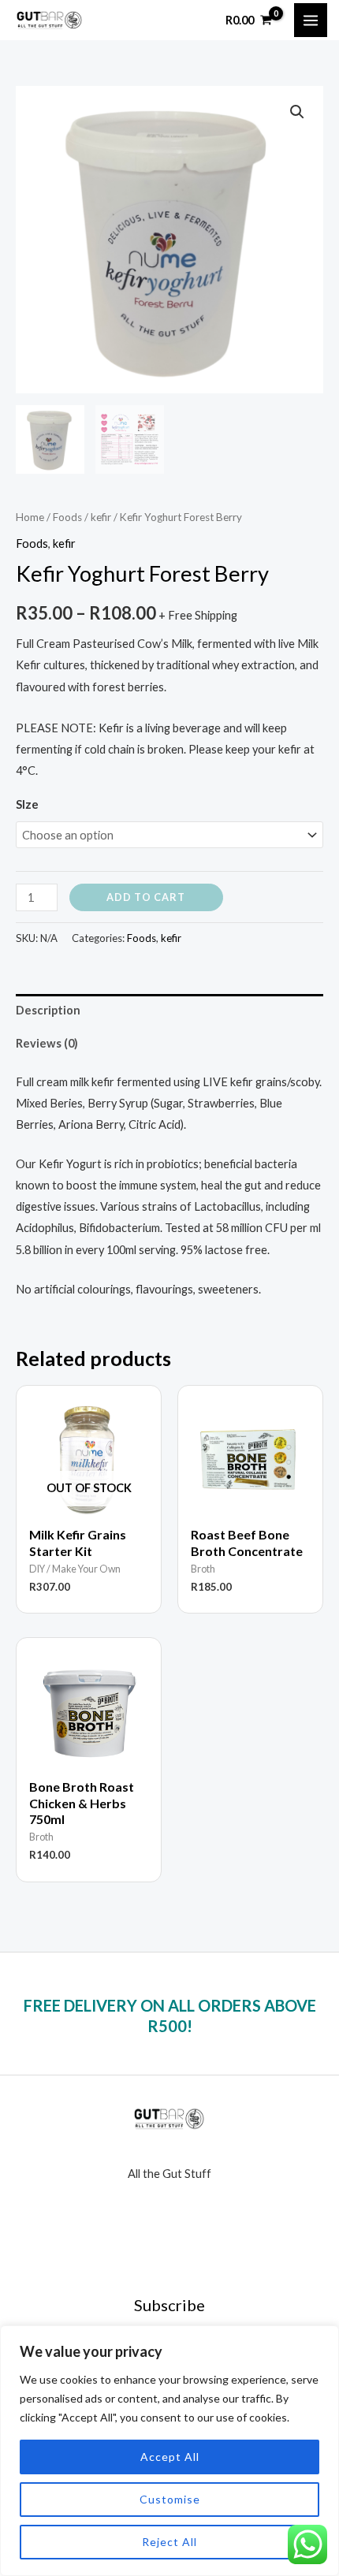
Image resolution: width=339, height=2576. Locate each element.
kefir (101, 517)
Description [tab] (48, 1010)
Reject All (169, 2542)
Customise (170, 2499)
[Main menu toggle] (311, 20)
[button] (297, 112)
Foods (67, 517)
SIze (27, 804)
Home (30, 517)
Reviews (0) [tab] (47, 1043)
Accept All (170, 2457)
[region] (169, 2451)
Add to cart (146, 897)
